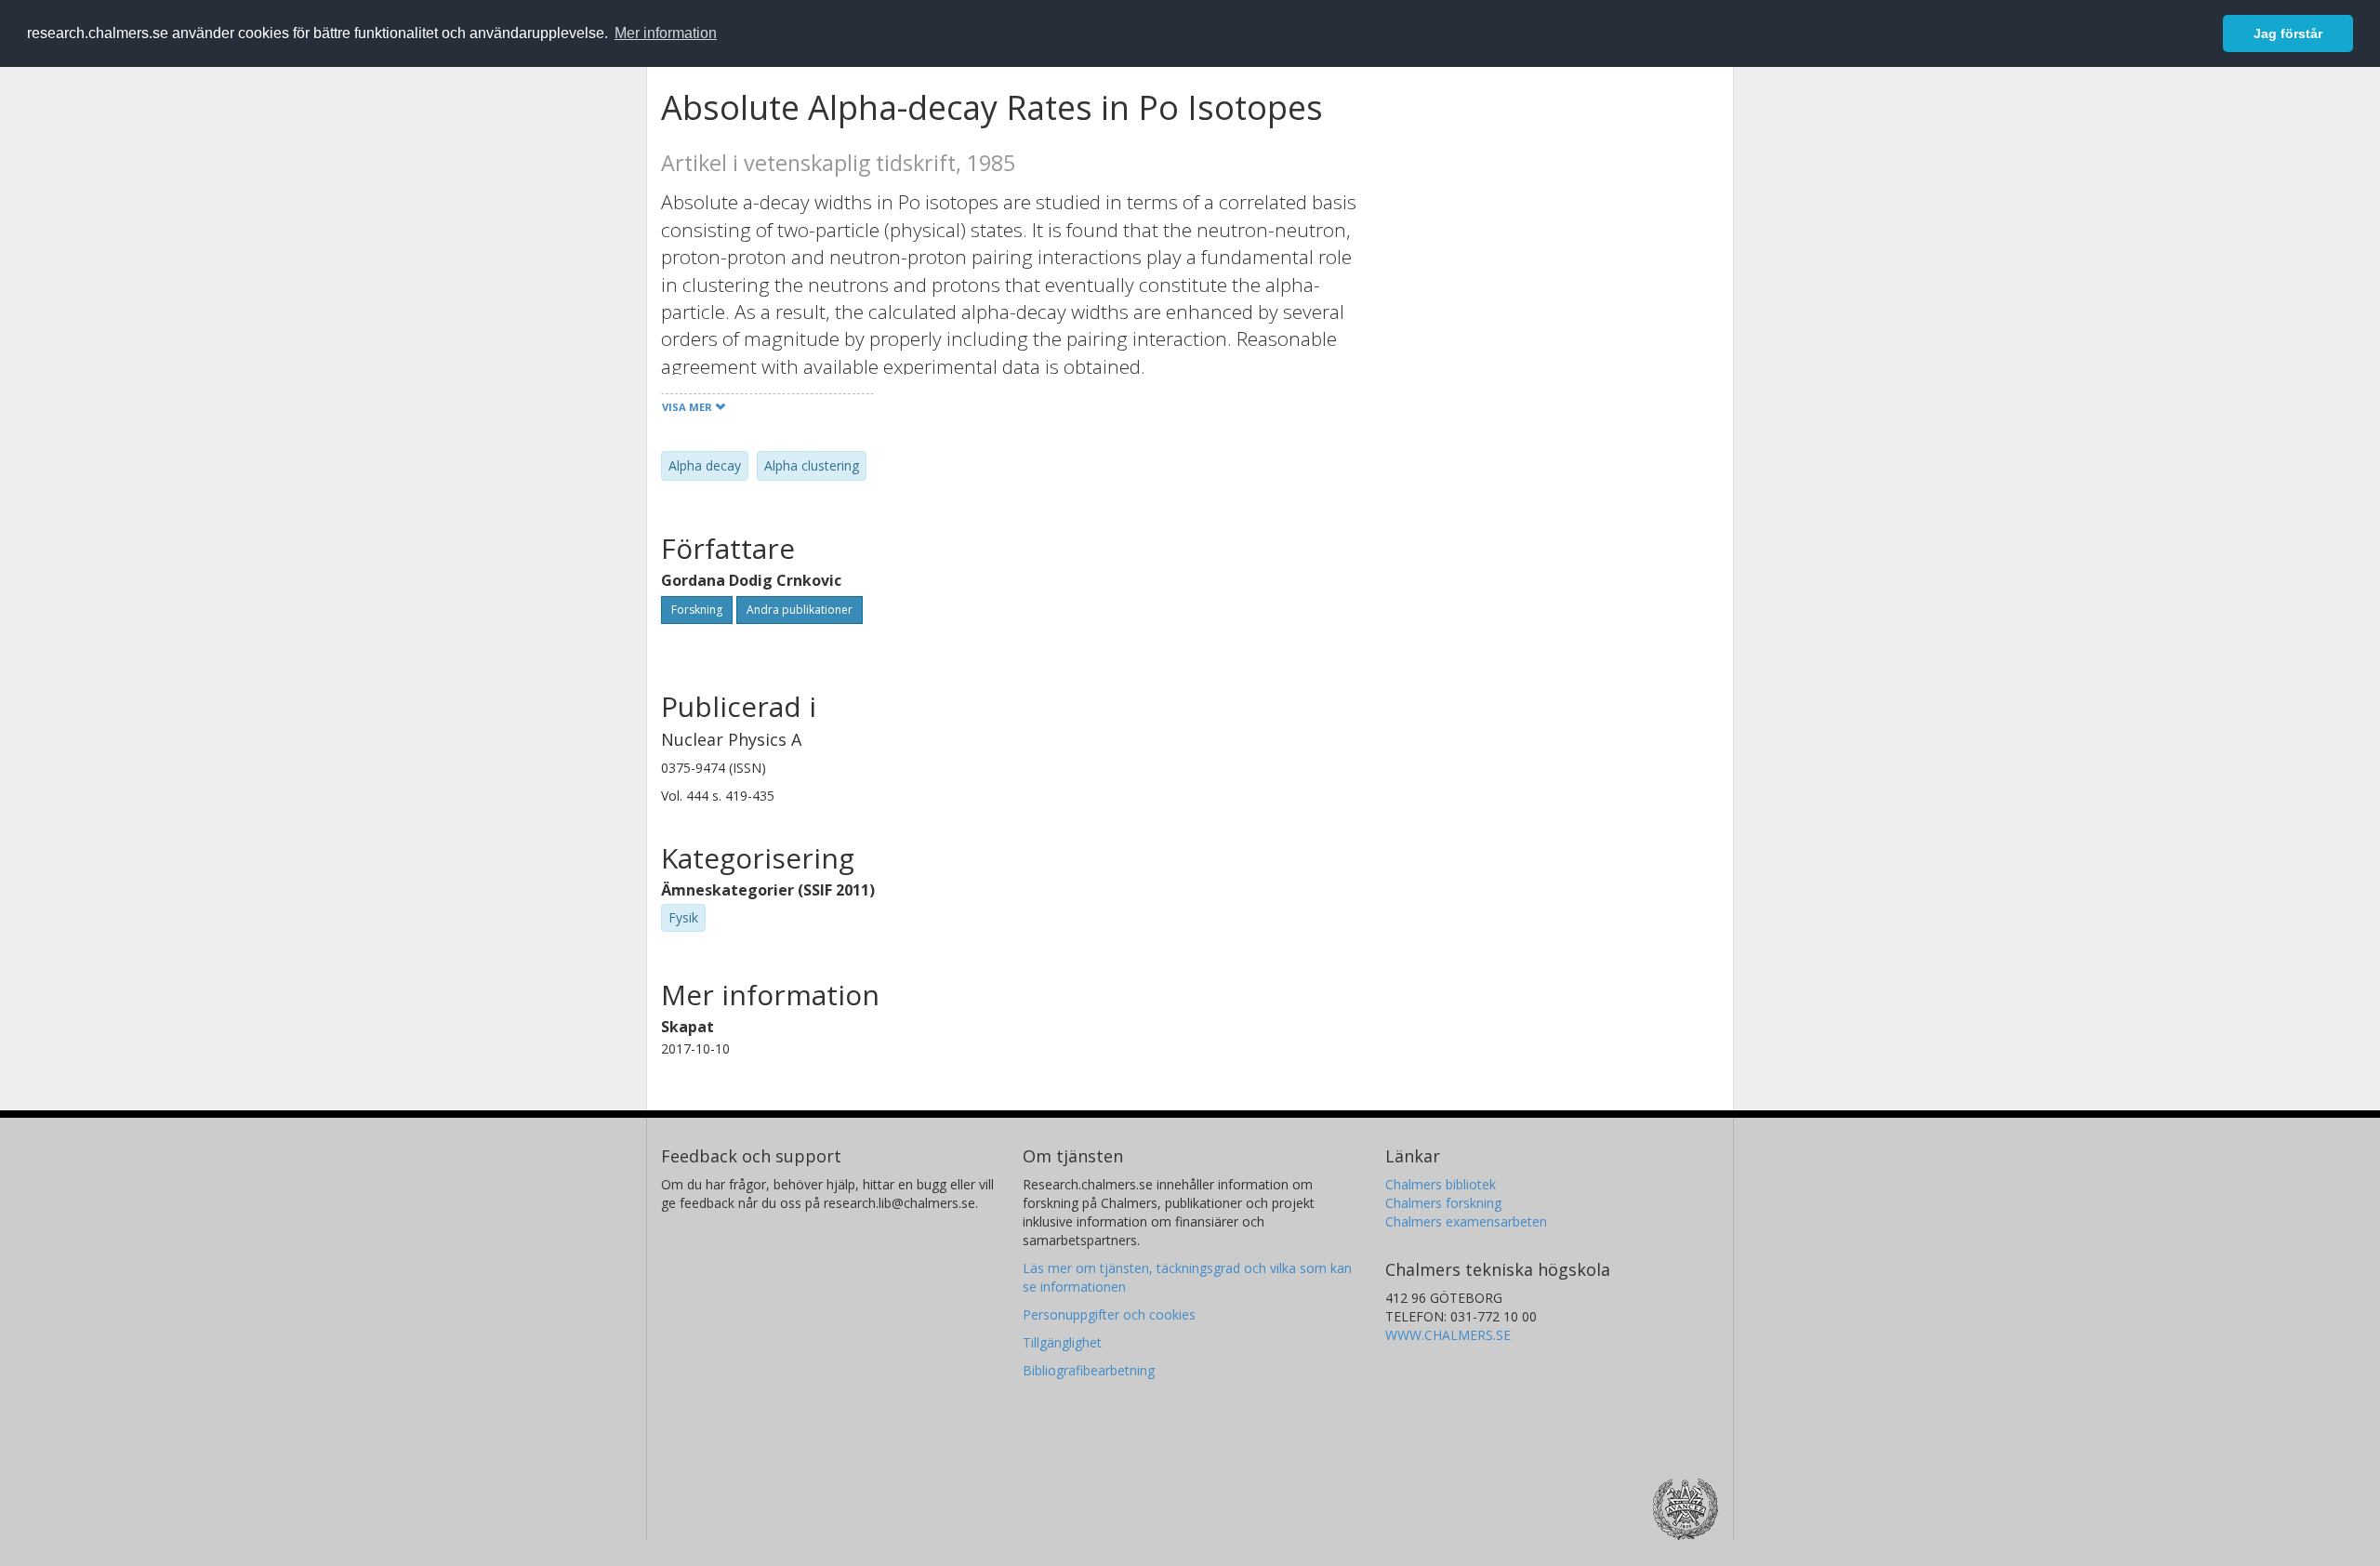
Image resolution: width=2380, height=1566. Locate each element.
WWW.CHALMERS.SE (1448, 1335)
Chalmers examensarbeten (1466, 1221)
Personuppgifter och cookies (1109, 1314)
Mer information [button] (666, 33)
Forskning (697, 610)
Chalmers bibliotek (1441, 1184)
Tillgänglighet (1062, 1342)
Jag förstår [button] (2288, 33)
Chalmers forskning (1443, 1203)
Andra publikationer (800, 610)
